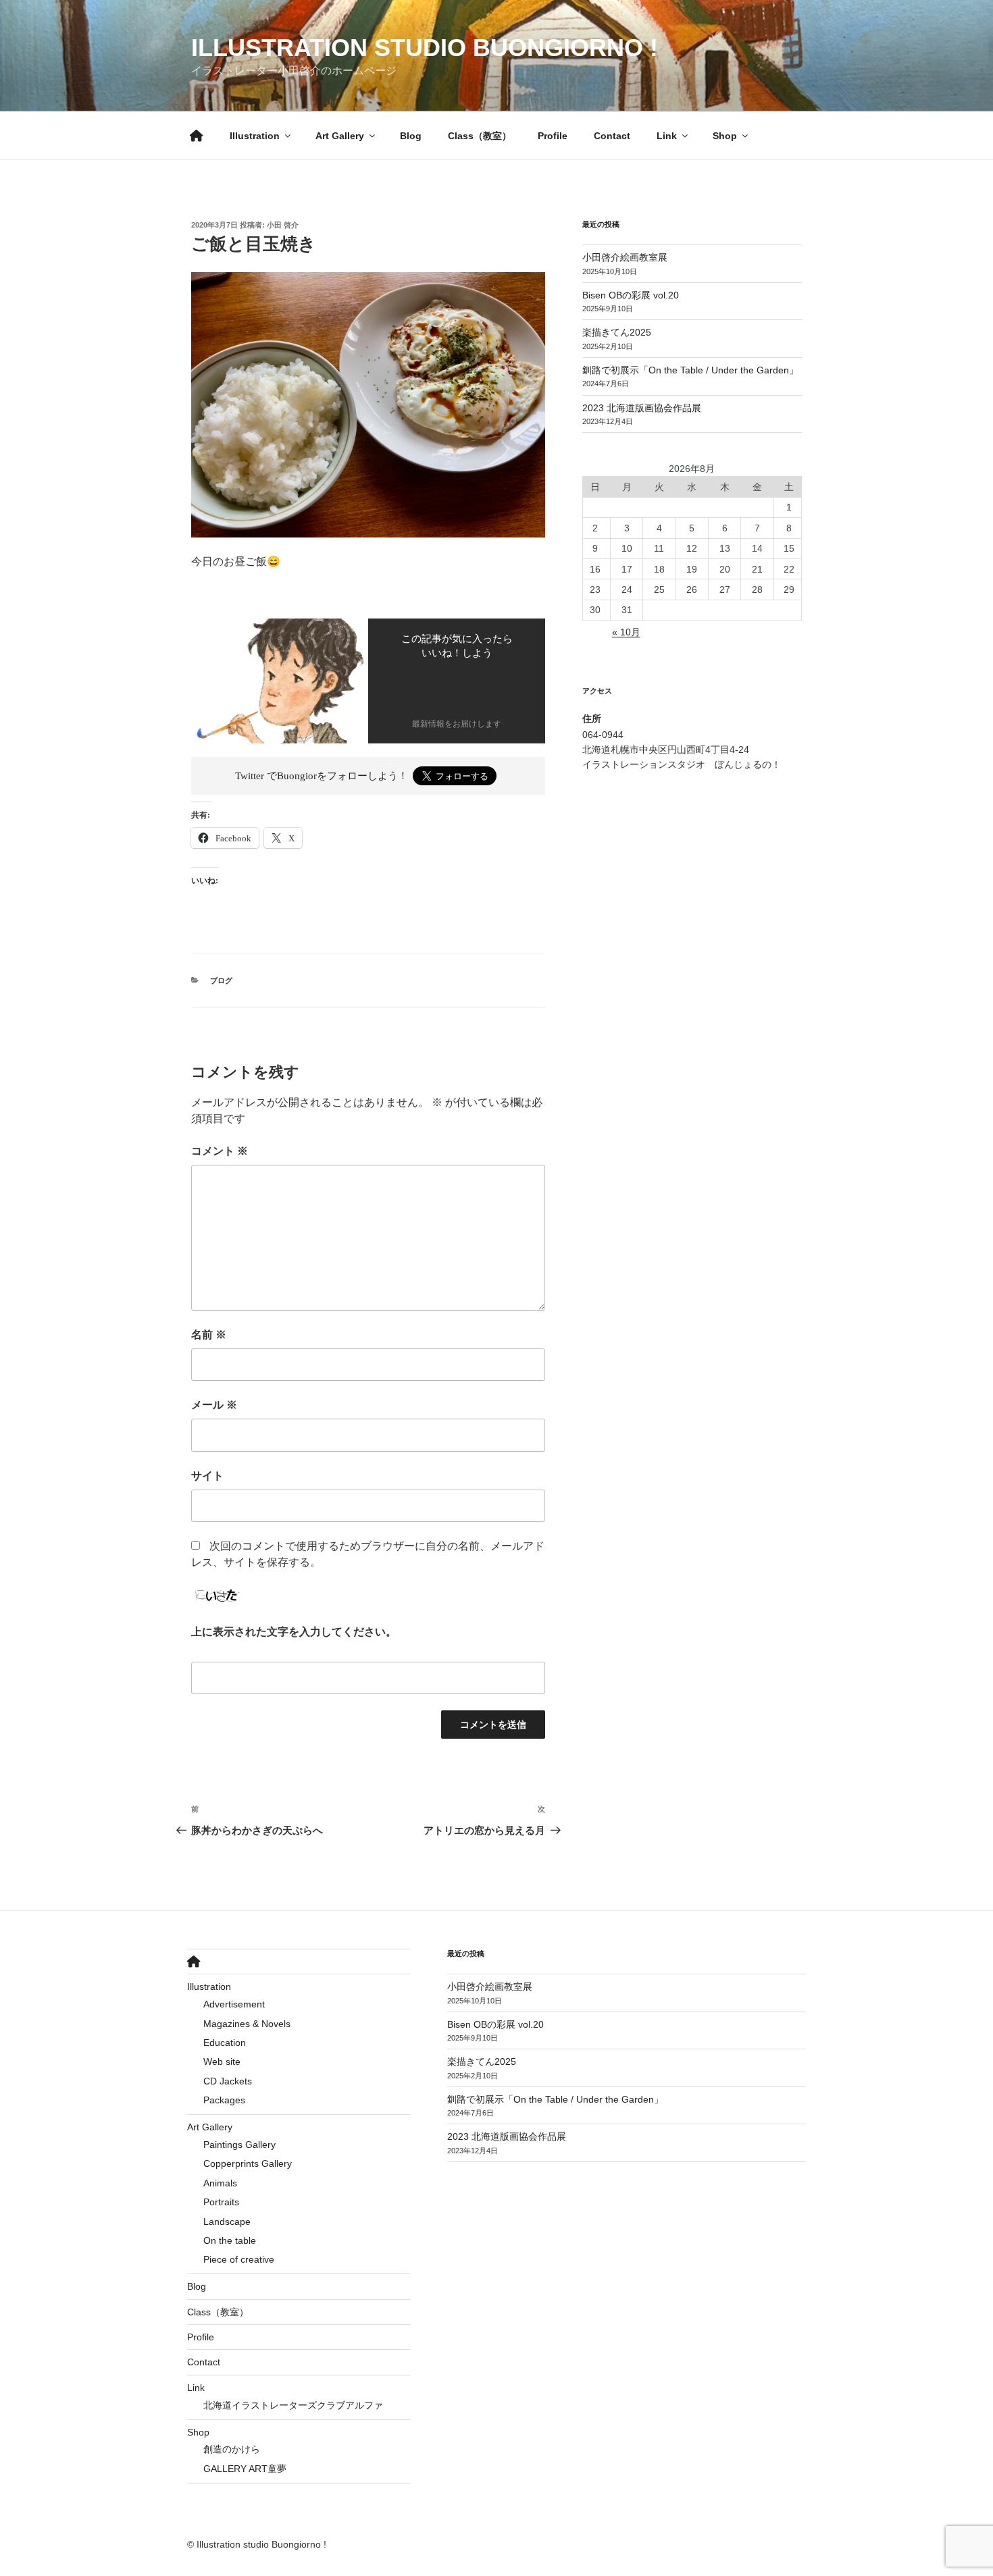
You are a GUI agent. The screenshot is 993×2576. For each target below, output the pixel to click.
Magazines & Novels (247, 2024)
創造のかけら (232, 2449)
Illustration (255, 136)
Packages (224, 2100)
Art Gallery (340, 136)
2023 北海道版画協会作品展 (642, 408)
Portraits (221, 2202)
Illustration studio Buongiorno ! (425, 48)
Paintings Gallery (239, 2145)
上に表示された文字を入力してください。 (294, 1632)
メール (214, 1405)
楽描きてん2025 (617, 332)
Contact (612, 136)
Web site (222, 2061)
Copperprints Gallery (248, 2163)
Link (667, 136)
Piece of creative (239, 2259)
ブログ (221, 980)
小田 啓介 (283, 225)
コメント (220, 1151)
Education (225, 2043)
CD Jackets (228, 2081)
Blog (411, 136)
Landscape (227, 2222)
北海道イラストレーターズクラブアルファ (293, 2405)
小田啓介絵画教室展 (625, 257)
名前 (209, 1335)
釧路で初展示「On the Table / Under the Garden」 (690, 370)
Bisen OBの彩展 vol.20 (631, 295)
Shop (725, 136)
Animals (220, 2183)
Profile (553, 136)
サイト (207, 1476)
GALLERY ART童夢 (245, 2469)
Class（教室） (480, 136)
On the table (230, 2240)
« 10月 (626, 632)
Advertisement (234, 2004)
